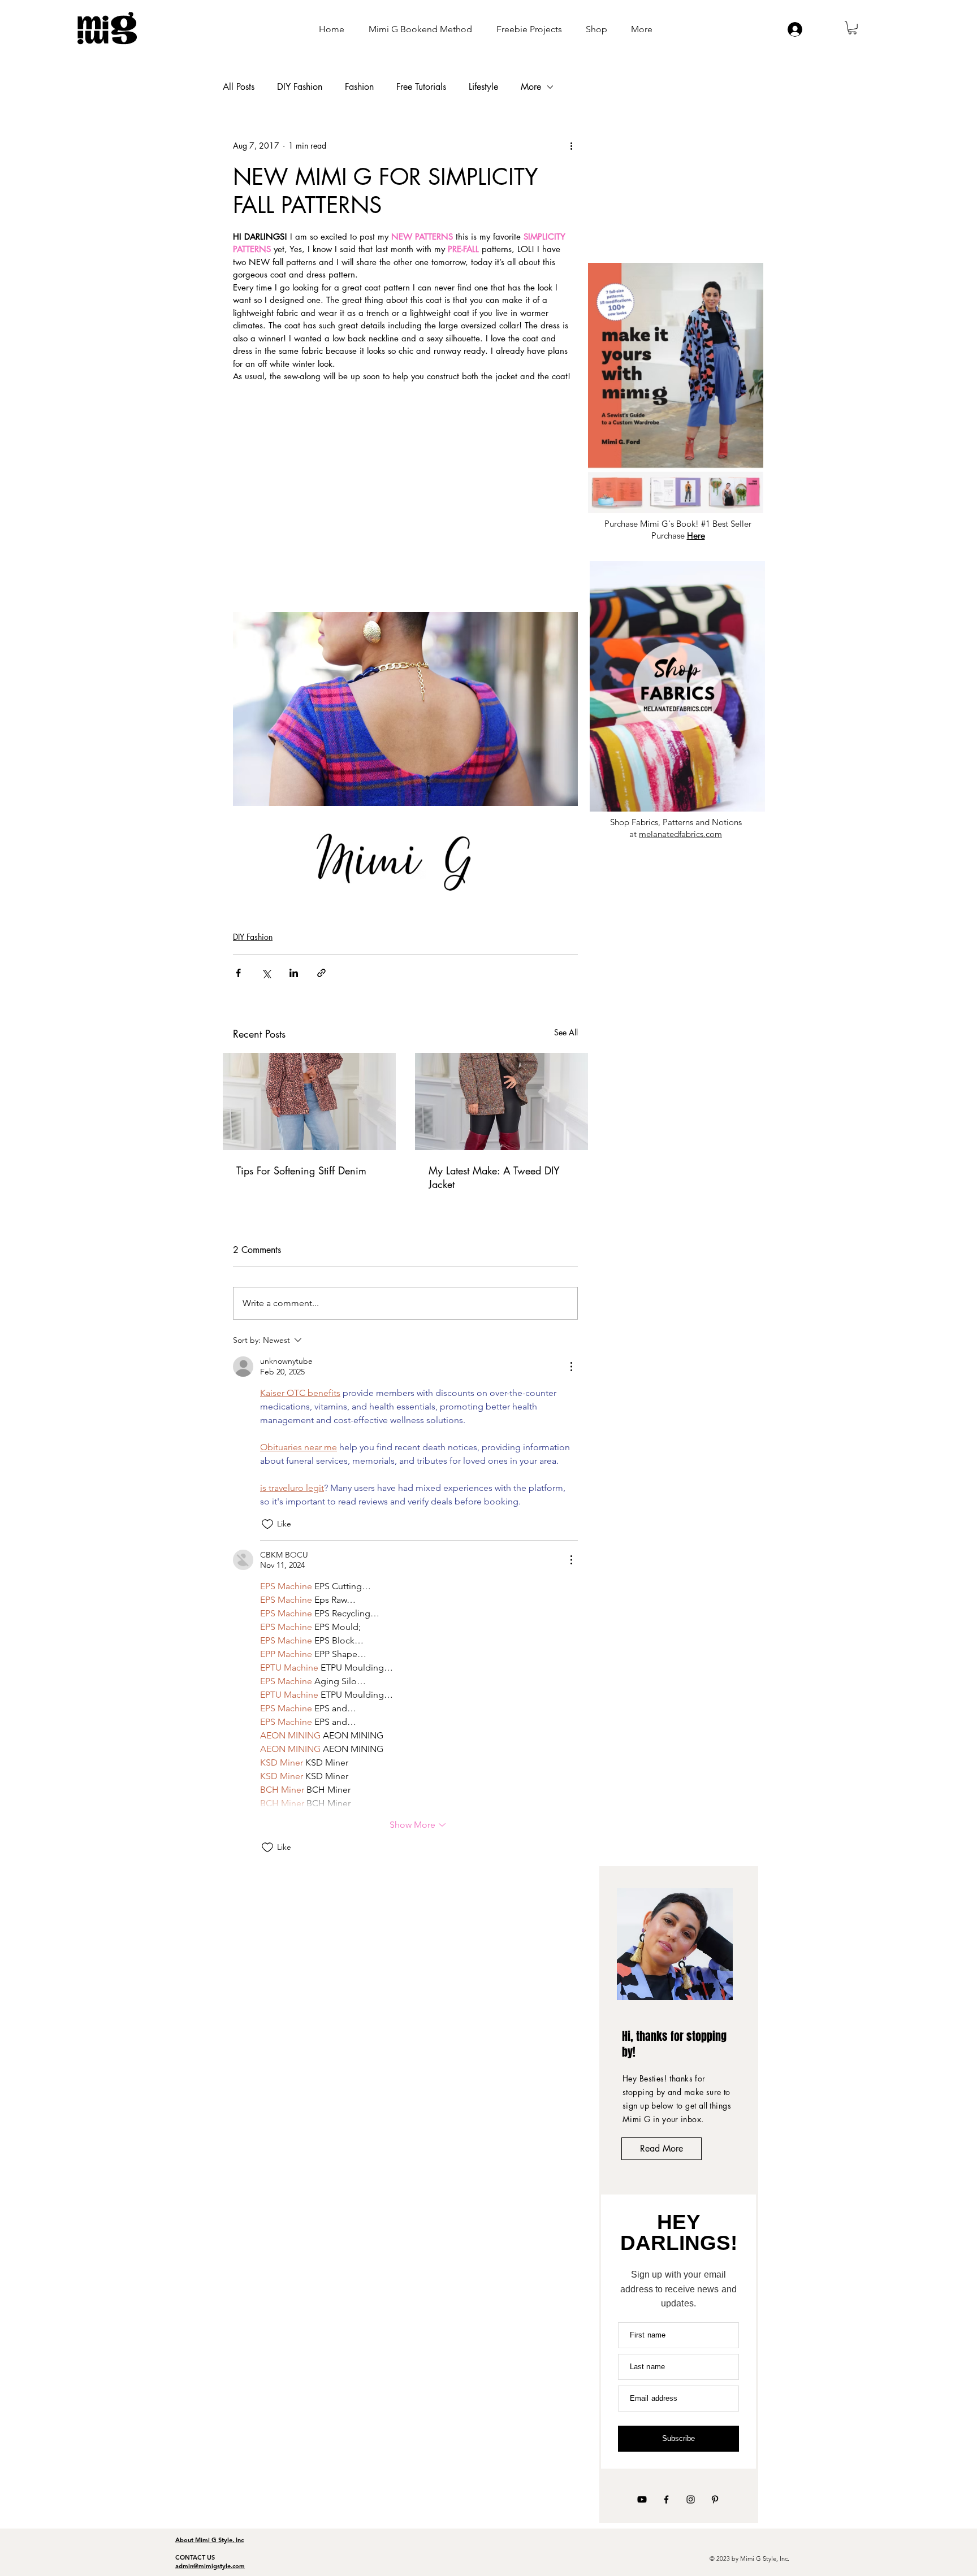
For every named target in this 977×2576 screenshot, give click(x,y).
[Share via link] (321, 973)
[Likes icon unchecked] (267, 1524)
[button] (852, 28)
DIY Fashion (300, 87)
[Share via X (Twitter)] (266, 973)
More (531, 87)
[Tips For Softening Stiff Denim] (309, 1101)
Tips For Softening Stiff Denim (301, 1170)
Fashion (359, 87)
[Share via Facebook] (238, 973)
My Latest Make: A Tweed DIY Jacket (494, 1177)
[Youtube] (642, 2499)
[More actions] (571, 146)
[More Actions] (571, 1367)
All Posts (239, 87)
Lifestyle (483, 87)
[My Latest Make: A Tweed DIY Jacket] (502, 1101)
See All (566, 1032)
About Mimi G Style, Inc (209, 2540)
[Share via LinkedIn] (294, 973)
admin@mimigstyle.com (210, 2566)
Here (696, 535)
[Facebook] (666, 2499)
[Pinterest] (715, 2499)
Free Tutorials (421, 87)
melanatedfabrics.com (680, 834)
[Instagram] (691, 2499)
